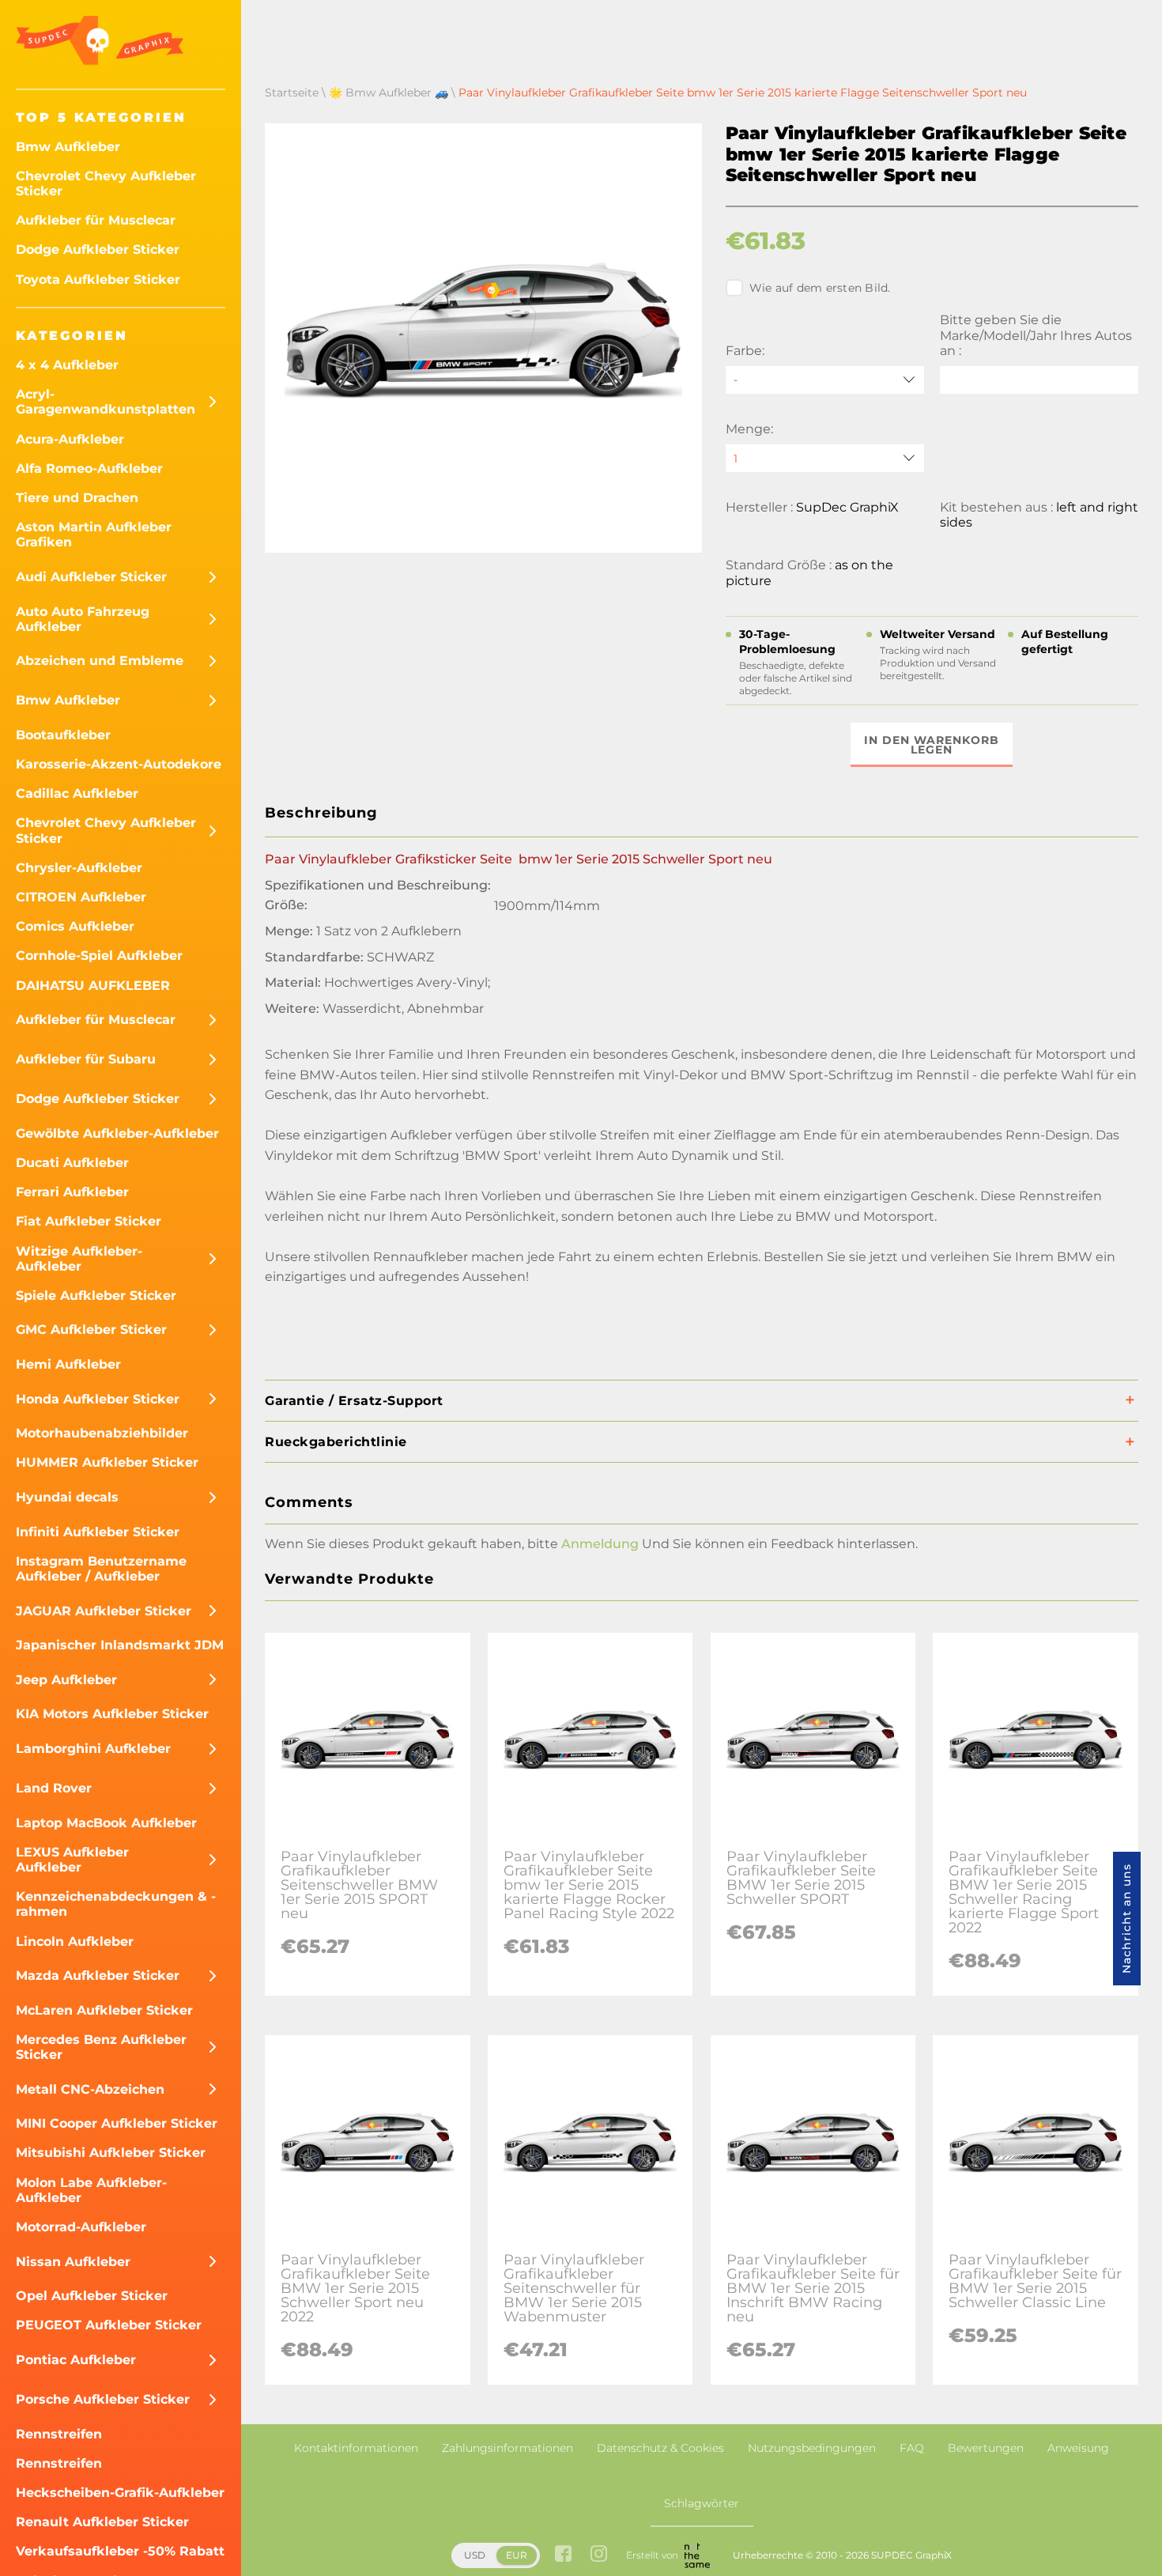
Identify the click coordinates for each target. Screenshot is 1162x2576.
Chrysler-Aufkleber (79, 868)
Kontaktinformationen (356, 2448)
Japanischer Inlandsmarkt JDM (120, 1645)
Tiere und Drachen (77, 498)
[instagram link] (599, 2555)
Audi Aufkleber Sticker (91, 577)
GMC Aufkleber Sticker (91, 1330)
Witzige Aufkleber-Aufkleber (79, 1259)
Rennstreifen (59, 2434)
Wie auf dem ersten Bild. (820, 288)
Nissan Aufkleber (73, 2262)
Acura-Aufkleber (70, 439)
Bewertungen (986, 2448)
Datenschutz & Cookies (660, 2448)
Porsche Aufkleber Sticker (103, 2399)
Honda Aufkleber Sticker (98, 1399)
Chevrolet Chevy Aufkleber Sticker (106, 183)
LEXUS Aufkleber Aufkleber (72, 1860)
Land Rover (54, 1788)
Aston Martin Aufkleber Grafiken (94, 534)
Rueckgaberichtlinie (336, 1442)
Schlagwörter (702, 2503)
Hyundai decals (67, 1497)
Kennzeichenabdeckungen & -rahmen (116, 1904)
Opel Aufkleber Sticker (92, 2296)
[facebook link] (563, 2555)
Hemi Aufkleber (68, 1364)
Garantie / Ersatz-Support (354, 1401)
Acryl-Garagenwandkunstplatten (106, 402)
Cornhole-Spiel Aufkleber (99, 956)
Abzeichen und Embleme (100, 661)
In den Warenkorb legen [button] (932, 745)
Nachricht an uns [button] (1126, 1919)
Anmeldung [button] (600, 1544)
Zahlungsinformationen (507, 2448)
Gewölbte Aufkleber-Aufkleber (117, 1133)
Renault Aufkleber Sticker (102, 2522)
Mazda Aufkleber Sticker (98, 1975)
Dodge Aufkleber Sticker (98, 249)
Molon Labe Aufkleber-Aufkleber (91, 2190)
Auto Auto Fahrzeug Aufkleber (83, 619)
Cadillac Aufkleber (77, 793)
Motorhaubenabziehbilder (102, 1433)
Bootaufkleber (63, 735)
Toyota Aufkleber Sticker (98, 280)
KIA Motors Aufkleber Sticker (112, 1714)
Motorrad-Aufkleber (81, 2227)
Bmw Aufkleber (68, 147)
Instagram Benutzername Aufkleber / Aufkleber (101, 1569)
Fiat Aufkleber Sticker (89, 1221)
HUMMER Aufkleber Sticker (107, 1462)
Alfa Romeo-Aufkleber (89, 468)
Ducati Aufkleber (72, 1163)
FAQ (912, 2448)
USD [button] (475, 2555)
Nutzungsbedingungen (812, 2448)
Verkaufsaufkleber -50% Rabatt (120, 2551)
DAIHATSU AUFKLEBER (93, 986)
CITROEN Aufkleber (81, 897)
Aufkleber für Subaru (86, 1059)
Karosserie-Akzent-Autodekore (119, 764)
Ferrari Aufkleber (72, 1192)
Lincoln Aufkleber (75, 1941)
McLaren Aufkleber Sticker (104, 2010)
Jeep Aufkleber (66, 1680)
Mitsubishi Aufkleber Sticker (111, 2153)
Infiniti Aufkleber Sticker (98, 1532)
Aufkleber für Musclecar (96, 220)
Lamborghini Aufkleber (93, 1749)
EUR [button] (517, 2555)
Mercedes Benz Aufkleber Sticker (101, 2047)
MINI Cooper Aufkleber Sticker (117, 2123)
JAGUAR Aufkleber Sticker (104, 1611)
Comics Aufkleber (75, 926)
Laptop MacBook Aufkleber (106, 1823)
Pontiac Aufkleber (76, 2360)
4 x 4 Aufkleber (67, 365)
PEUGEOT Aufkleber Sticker (109, 2325)
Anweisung (1078, 2448)
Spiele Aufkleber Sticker (96, 1296)
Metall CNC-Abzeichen (90, 2089)
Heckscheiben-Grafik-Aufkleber (120, 2493)
